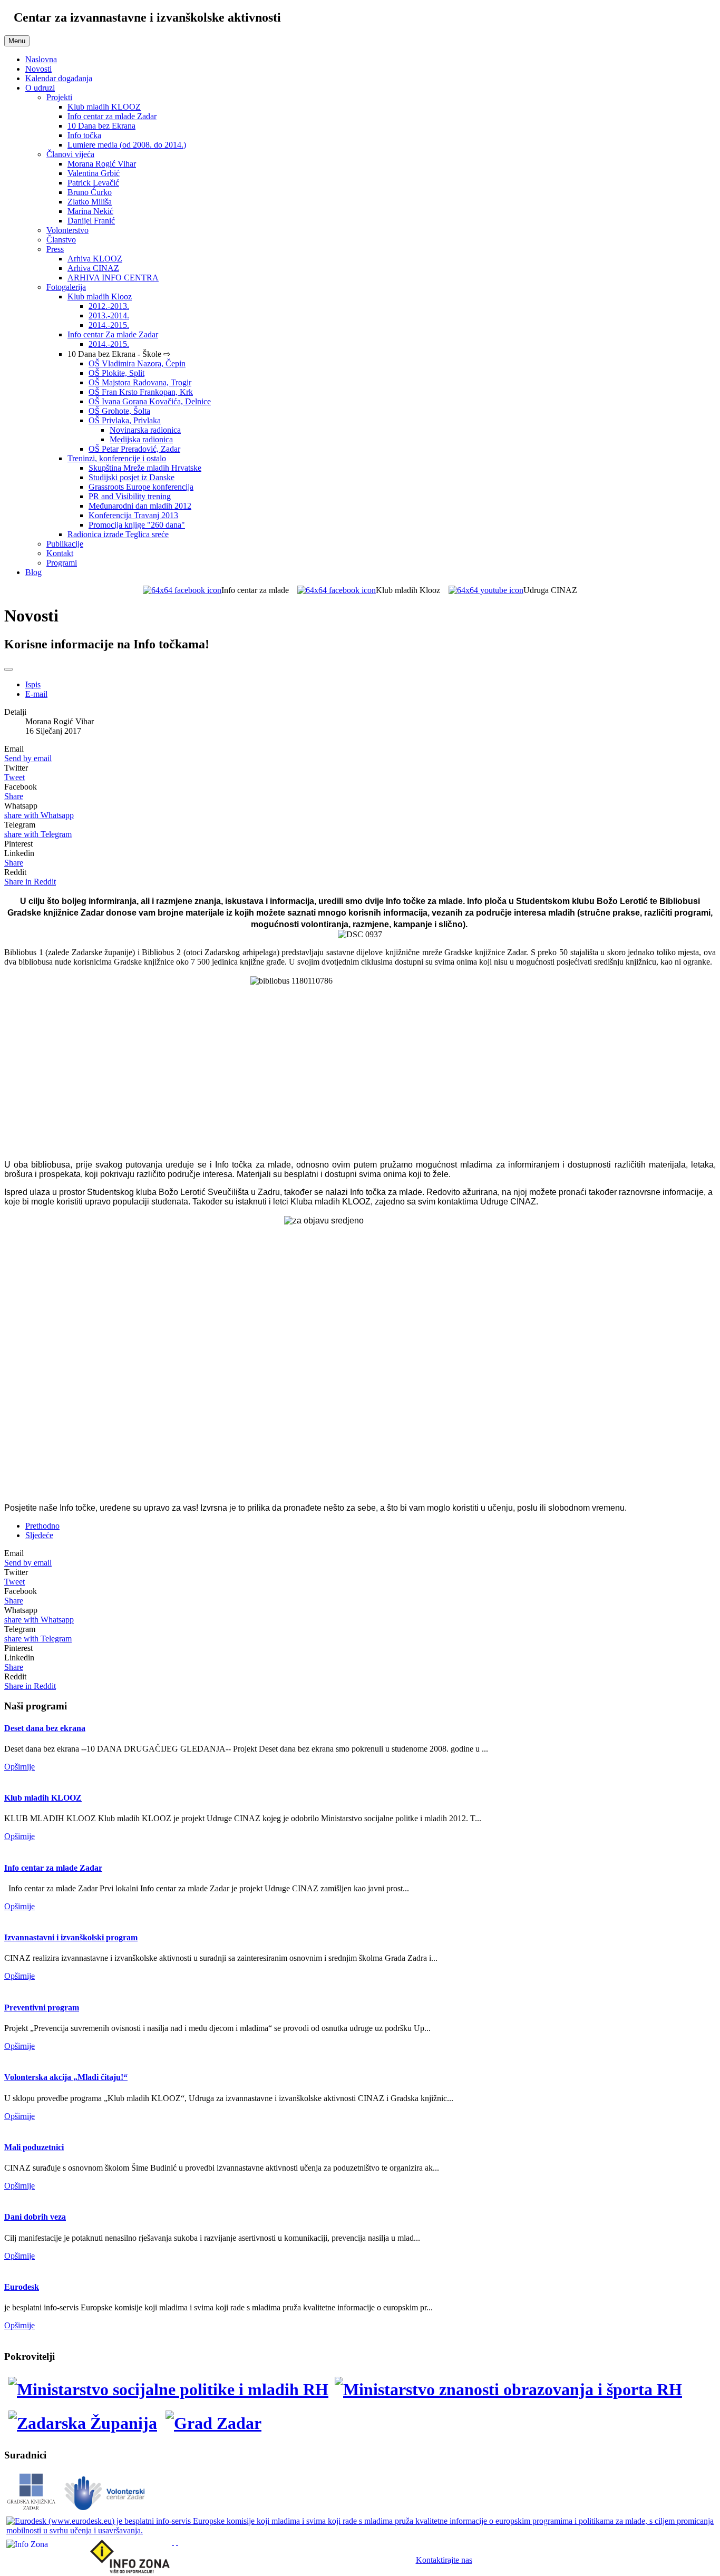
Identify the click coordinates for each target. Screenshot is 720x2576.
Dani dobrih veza (35, 2217)
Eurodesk (22, 2287)
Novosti (38, 69)
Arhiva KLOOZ (95, 259)
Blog (33, 572)
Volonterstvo (67, 230)
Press (55, 249)
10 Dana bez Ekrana (101, 126)
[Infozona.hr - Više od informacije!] (177, 2542)
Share (14, 796)
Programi (62, 563)
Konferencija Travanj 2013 (133, 515)
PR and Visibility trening (130, 496)
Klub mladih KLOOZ (104, 107)
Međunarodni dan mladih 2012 (140, 506)
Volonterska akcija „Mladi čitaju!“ (66, 2077)
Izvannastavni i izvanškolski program (71, 1937)
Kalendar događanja (59, 78)
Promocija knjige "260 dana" (137, 525)
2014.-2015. (109, 325)
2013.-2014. (109, 315)
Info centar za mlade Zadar (112, 116)
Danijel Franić (91, 221)
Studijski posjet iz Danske (132, 477)
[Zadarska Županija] (83, 2423)
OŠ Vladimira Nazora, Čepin (137, 363)
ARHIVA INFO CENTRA (113, 278)
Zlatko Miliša (90, 202)
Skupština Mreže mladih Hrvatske (145, 468)
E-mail (36, 694)
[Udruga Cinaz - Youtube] (486, 590)
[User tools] (8, 669)
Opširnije (20, 1767)
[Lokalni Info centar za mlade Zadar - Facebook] (182, 590)
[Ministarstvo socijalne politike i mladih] (166, 2389)
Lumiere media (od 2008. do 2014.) (127, 145)
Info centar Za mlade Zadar (113, 334)
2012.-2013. (109, 306)
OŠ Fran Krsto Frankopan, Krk (141, 392)
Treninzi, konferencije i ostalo (117, 458)
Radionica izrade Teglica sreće (118, 534)
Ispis (33, 684)
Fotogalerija (66, 287)
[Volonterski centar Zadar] (105, 2509)
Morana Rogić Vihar (102, 164)
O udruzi (40, 88)
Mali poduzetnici (34, 2147)
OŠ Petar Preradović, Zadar (134, 449)
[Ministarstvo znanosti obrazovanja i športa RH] (509, 2389)
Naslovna (41, 59)
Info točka (84, 135)
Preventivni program (42, 2008)
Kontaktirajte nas (444, 2560)
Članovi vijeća (70, 154)
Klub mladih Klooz (100, 297)
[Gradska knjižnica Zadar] (31, 2509)
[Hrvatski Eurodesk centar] (360, 2530)
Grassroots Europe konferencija (141, 487)
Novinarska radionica (145, 430)
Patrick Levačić (93, 183)
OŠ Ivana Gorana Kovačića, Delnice (150, 401)
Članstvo (61, 240)
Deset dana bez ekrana (45, 1728)
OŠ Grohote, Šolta (119, 411)
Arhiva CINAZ (93, 268)
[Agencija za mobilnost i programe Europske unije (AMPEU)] (173, 2542)
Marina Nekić (90, 211)
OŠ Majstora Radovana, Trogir (140, 382)
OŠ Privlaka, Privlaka (125, 420)
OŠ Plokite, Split (116, 373)
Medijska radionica (141, 439)
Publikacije (65, 544)
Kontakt (60, 553)
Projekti (59, 97)
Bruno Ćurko (90, 192)
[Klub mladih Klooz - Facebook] (337, 590)
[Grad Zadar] (213, 2423)
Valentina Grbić (94, 173)
